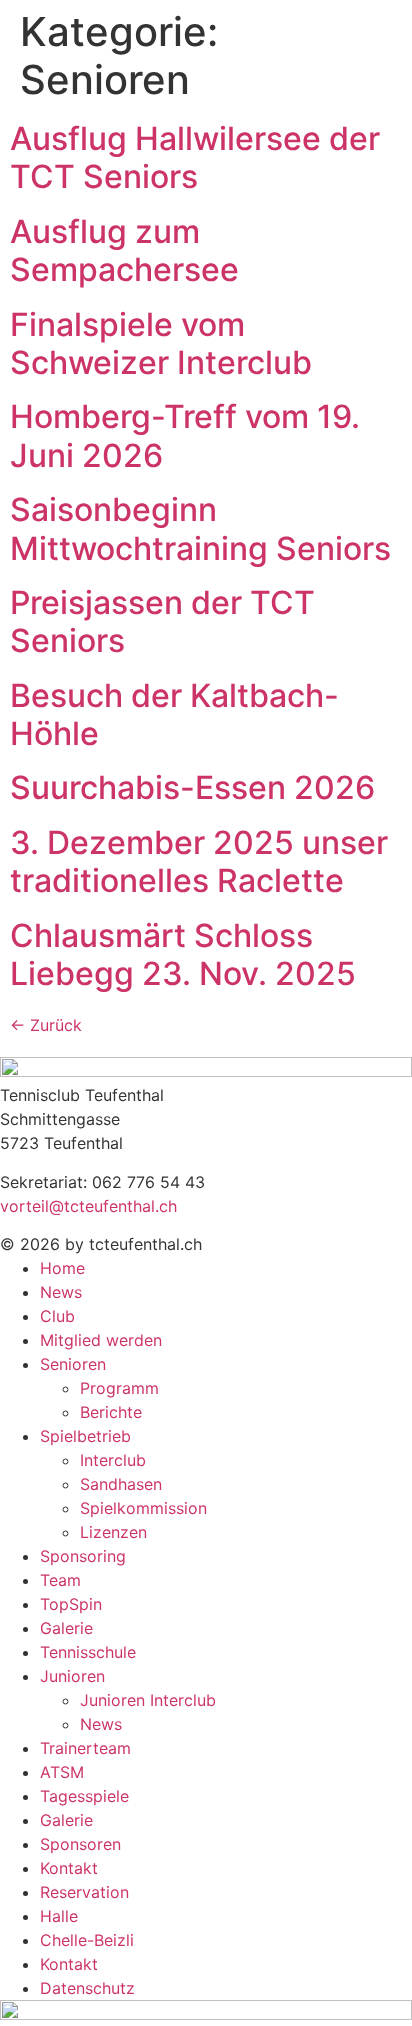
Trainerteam (85, 1748)
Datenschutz (87, 1988)
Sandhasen (121, 1484)
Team (60, 1580)
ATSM (62, 1772)
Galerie (66, 1628)
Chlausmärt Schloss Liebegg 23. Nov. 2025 (183, 954)
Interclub (113, 1460)
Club (57, 1316)
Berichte (111, 1412)
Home (62, 1268)
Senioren (73, 1364)
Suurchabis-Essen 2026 (192, 787)
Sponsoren (80, 1844)
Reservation (84, 1892)
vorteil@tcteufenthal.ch (88, 1206)
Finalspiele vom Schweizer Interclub (161, 343)
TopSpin (71, 1604)
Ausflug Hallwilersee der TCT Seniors (195, 157)
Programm (119, 1388)
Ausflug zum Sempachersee (124, 250)
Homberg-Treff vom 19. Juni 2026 (185, 435)
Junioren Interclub (148, 1700)
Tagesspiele (84, 1796)
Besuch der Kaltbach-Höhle (174, 714)
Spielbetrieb (85, 1436)
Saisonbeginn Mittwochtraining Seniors (200, 528)
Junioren (72, 1676)
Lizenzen (113, 1532)
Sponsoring (83, 1556)
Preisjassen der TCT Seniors (162, 621)
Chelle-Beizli (87, 1940)
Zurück (46, 1025)
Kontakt (69, 1868)
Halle (59, 1916)
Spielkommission (143, 1508)
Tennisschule (88, 1652)
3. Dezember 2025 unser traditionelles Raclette (199, 861)
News (61, 1292)
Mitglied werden (101, 1340)
